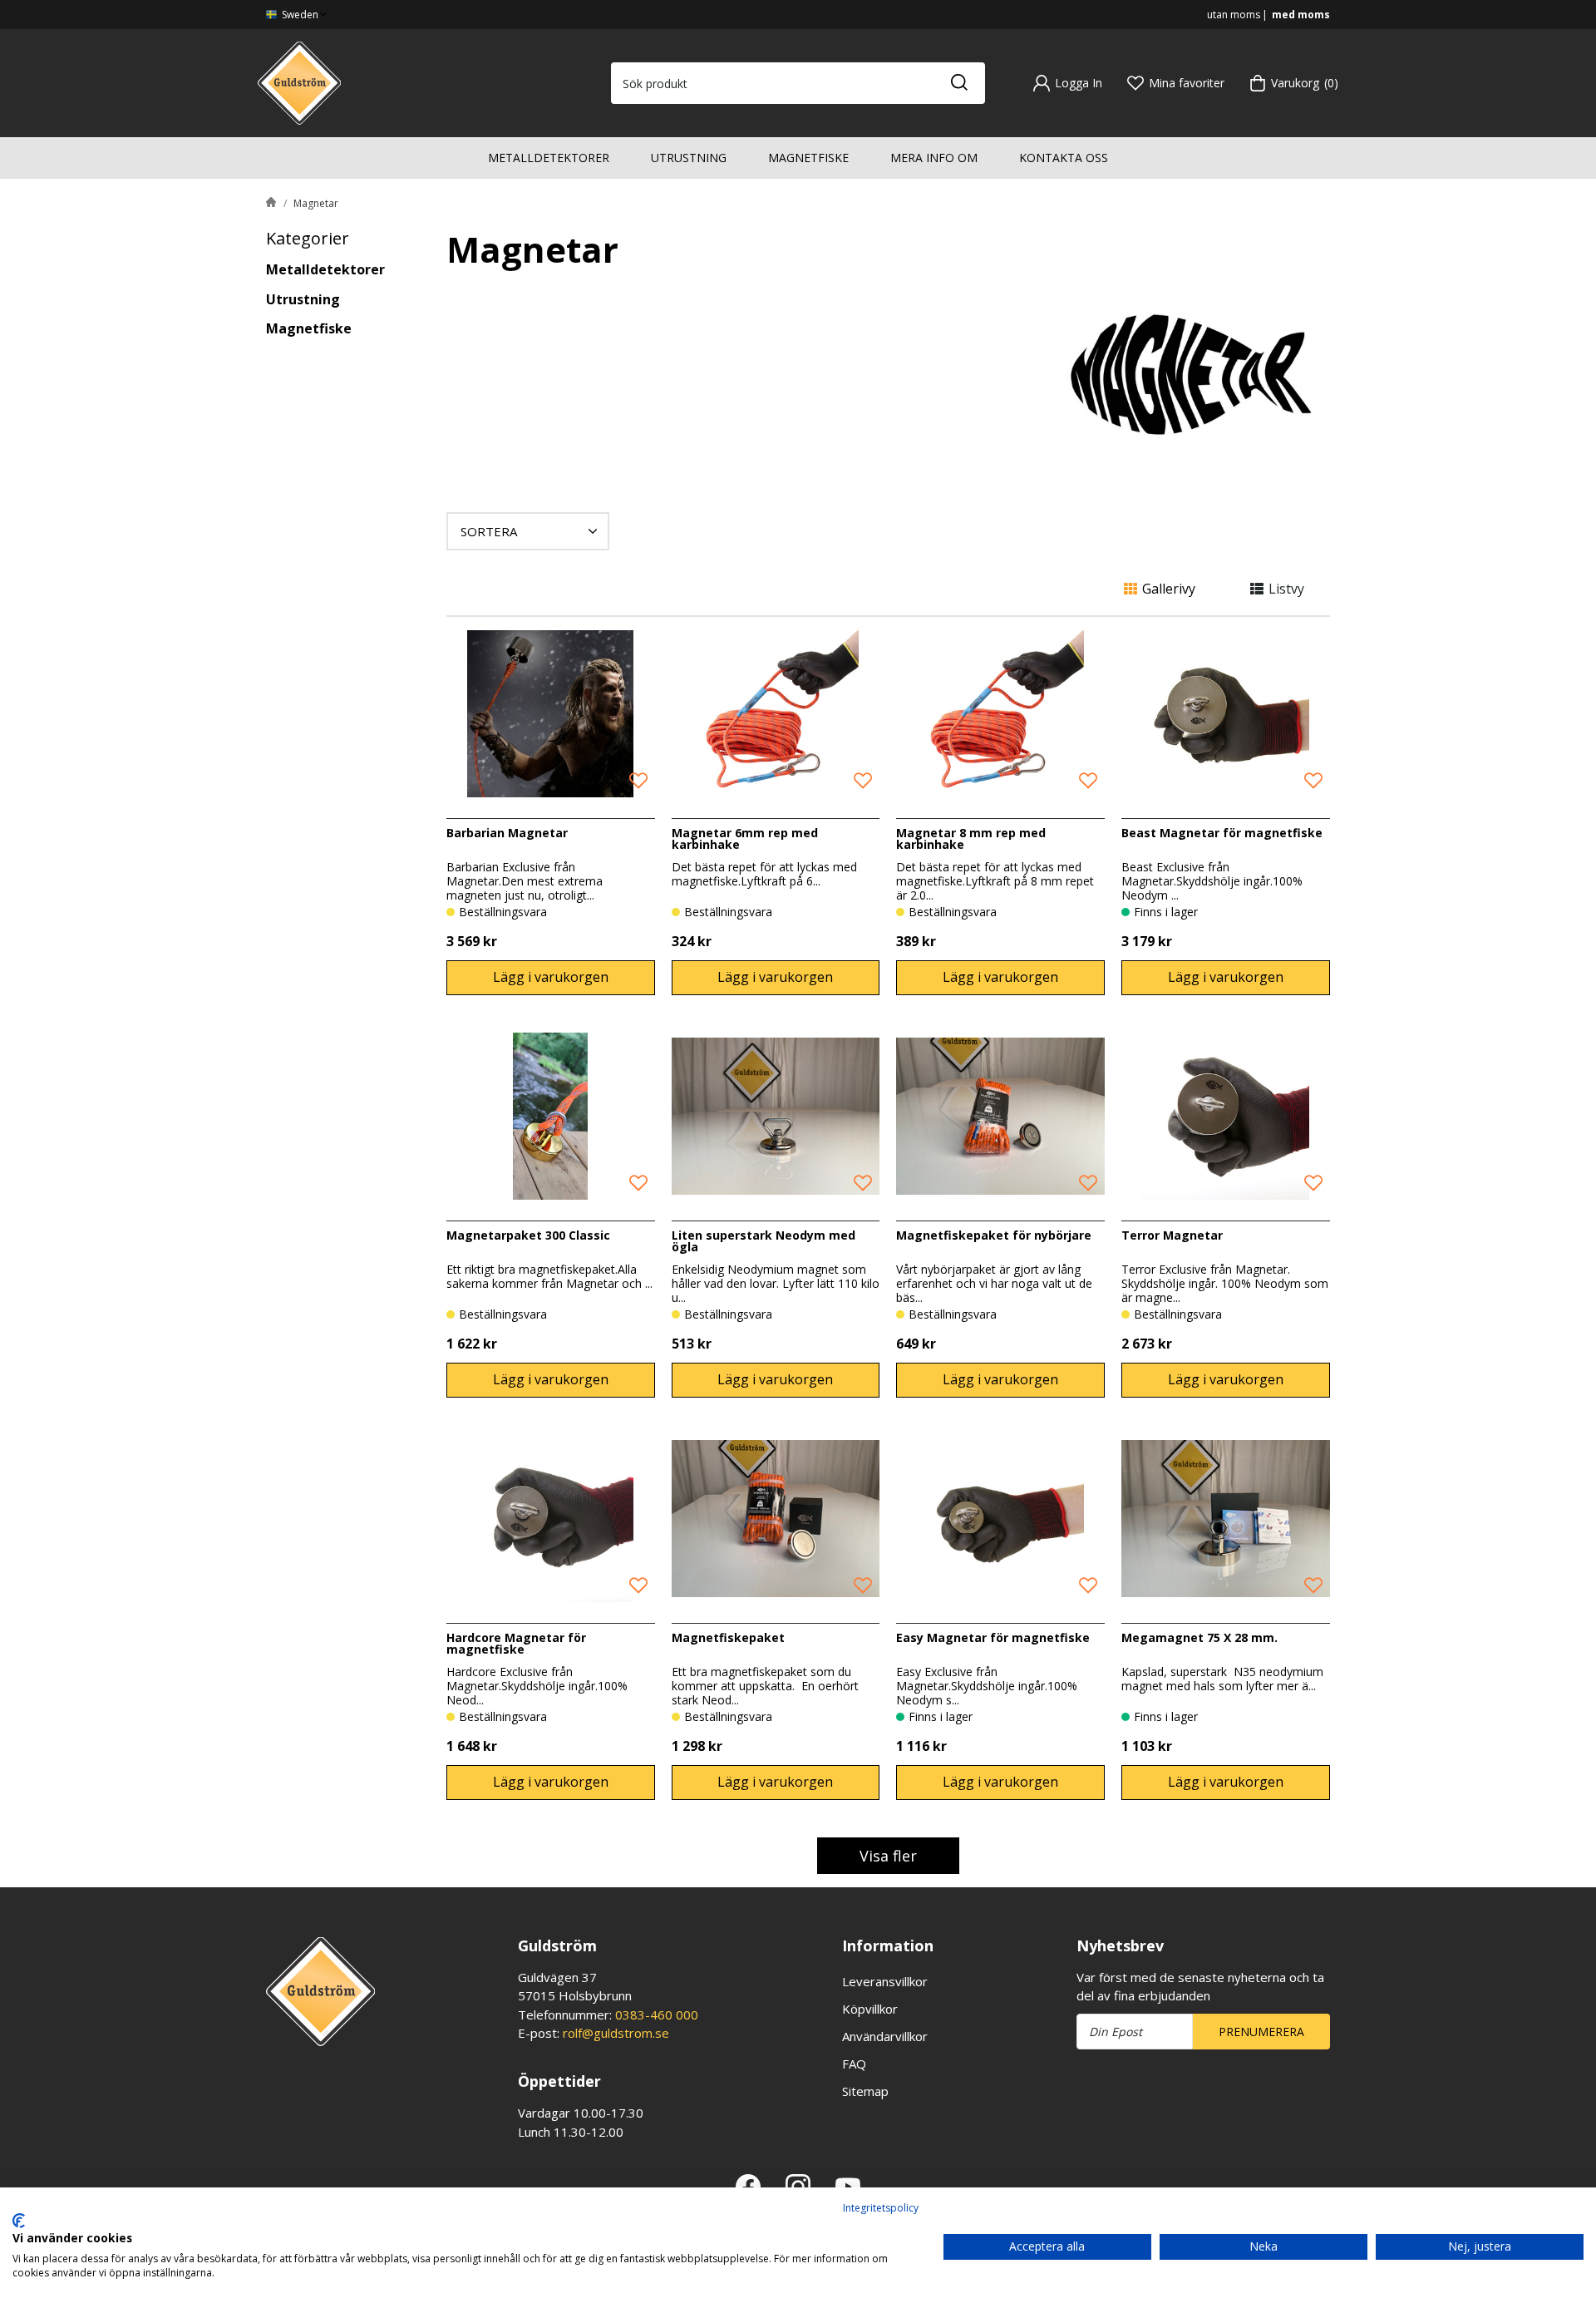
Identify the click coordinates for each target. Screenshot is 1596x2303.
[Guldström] (299, 81)
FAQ (854, 2064)
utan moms (1234, 15)
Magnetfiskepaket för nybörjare (994, 1235)
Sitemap (865, 2091)
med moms (1301, 15)
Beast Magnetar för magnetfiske (1222, 833)
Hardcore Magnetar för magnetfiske (516, 1643)
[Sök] (958, 83)
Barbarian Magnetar (507, 833)
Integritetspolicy (881, 2208)
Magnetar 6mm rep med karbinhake (745, 838)
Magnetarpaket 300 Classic (528, 1235)
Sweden (299, 15)
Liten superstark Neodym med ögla (764, 1241)
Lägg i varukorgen (551, 977)
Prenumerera (1261, 2032)
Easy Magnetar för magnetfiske (993, 1637)
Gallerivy (1169, 589)
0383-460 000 (657, 2015)
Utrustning (689, 158)
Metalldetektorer (549, 158)
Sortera (489, 531)
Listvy (1286, 589)
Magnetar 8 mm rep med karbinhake (971, 838)
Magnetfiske (808, 158)
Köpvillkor (870, 2009)
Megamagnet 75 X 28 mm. (1199, 1637)
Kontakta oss (1064, 158)
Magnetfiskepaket (728, 1637)
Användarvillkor (885, 2036)
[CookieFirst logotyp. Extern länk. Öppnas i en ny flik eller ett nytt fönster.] (19, 2221)
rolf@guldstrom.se (616, 2033)
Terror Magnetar (1172, 1235)
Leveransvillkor (885, 1981)
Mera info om (934, 158)
